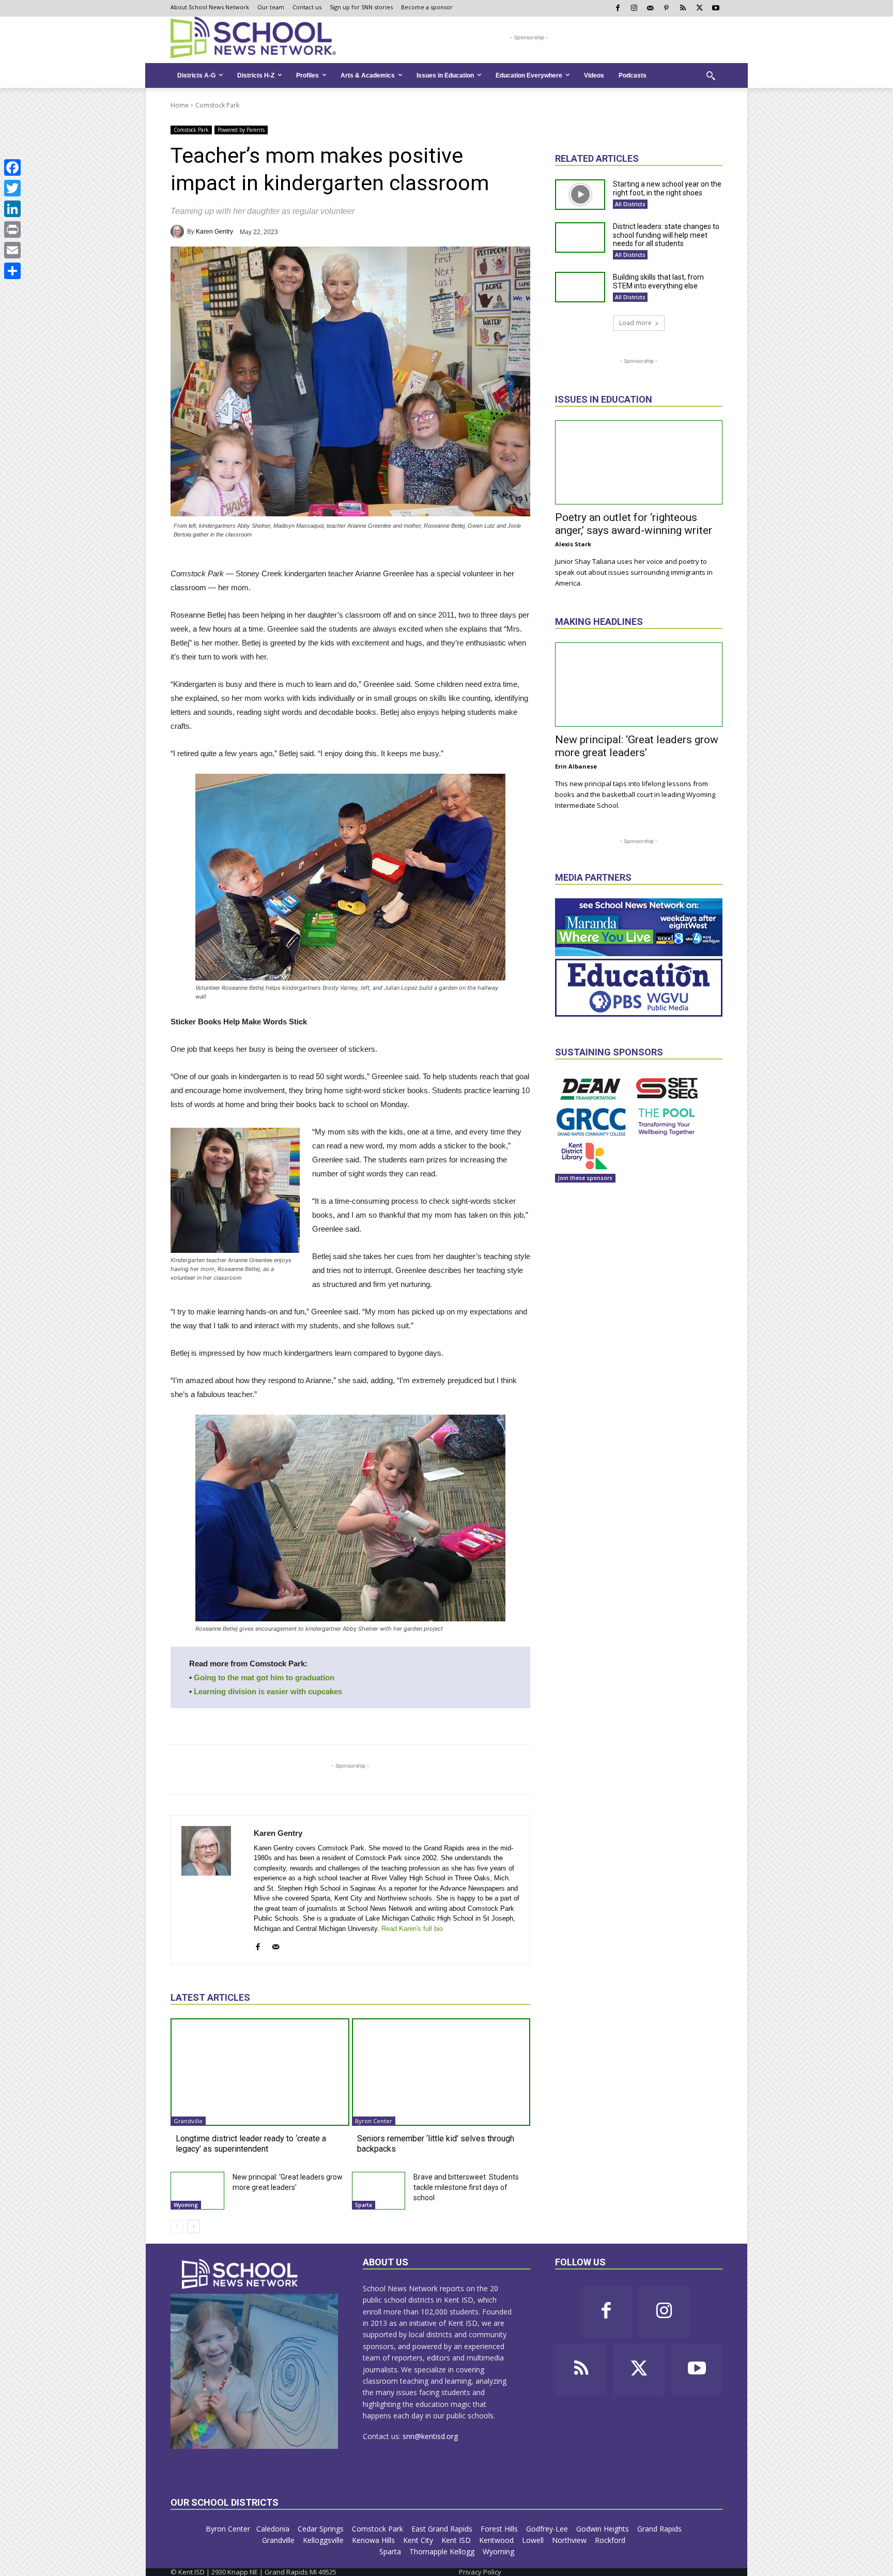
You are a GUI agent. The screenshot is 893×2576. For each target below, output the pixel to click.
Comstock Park (217, 105)
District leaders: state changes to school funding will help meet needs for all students (666, 235)
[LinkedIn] (12, 209)
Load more (635, 323)
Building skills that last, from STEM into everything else (658, 281)
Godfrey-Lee (548, 2529)
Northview (570, 2540)
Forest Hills (500, 2529)
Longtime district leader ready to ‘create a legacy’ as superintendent (251, 2143)
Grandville (188, 2121)
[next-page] (194, 2227)
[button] (711, 75)
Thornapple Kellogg (443, 2551)
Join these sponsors (585, 1178)
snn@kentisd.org (430, 2436)
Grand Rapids (660, 2529)
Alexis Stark (573, 544)
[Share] (12, 271)
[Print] (12, 229)
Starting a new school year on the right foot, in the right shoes (667, 188)
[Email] (12, 250)
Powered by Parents (241, 130)
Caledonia (274, 2529)
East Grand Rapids (443, 2529)
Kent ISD (457, 2540)
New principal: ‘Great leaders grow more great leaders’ (637, 746)
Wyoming (186, 2205)
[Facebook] (12, 167)
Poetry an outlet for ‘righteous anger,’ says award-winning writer (634, 524)
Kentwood (497, 2540)
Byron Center (374, 2121)
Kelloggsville (324, 2540)
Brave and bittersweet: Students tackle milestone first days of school (466, 2187)
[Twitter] (12, 188)
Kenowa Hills (374, 2540)
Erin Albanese (576, 766)
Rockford (611, 2540)
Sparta (364, 2205)
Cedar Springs (322, 2529)
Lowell (534, 2540)
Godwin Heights (604, 2529)
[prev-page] (177, 2227)
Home (180, 105)
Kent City (419, 2540)
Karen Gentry (214, 232)
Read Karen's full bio (412, 1929)
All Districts (630, 204)
